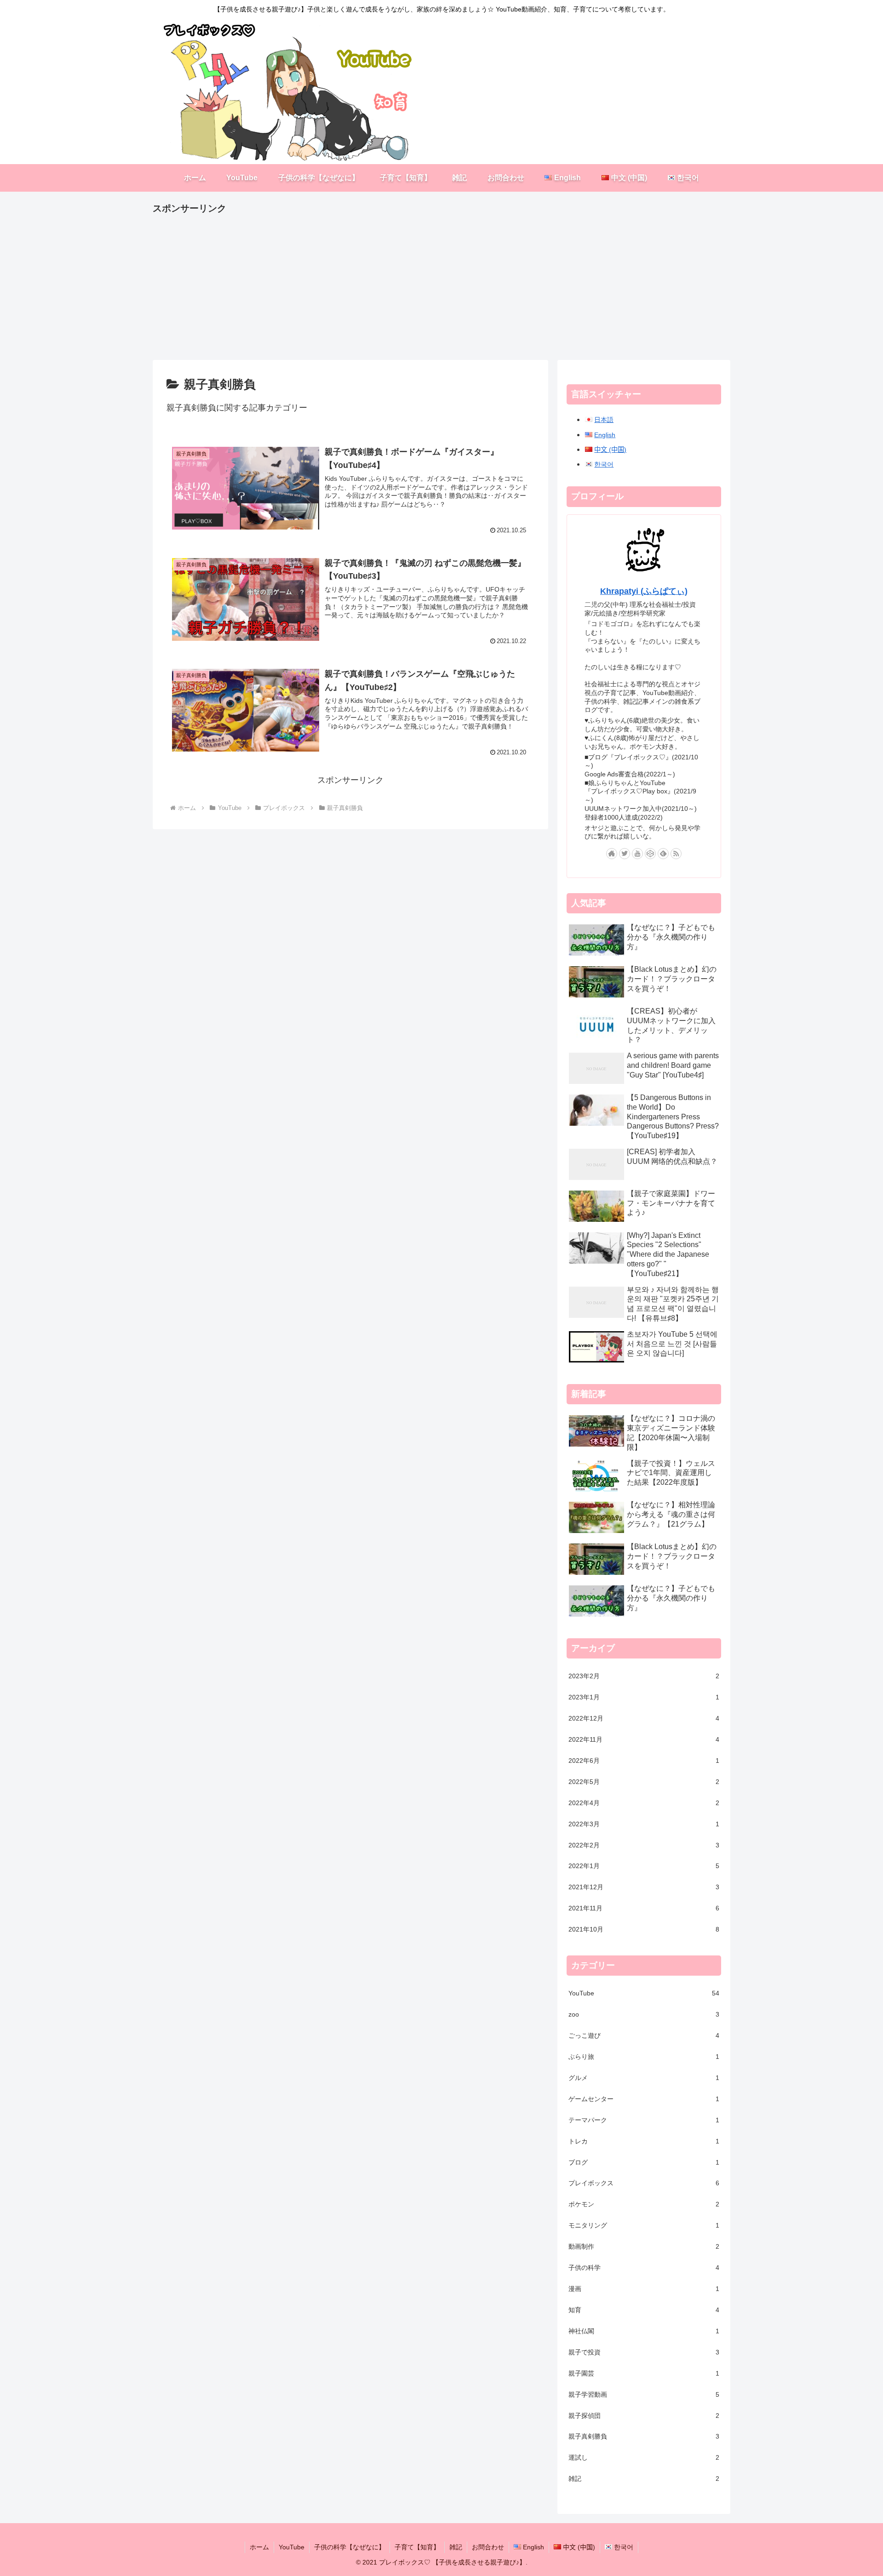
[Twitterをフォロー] (625, 854)
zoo (644, 2015)
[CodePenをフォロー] (650, 854)
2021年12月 (644, 1887)
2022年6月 (644, 1761)
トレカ (644, 2141)
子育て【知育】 (417, 2547)
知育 (644, 2310)
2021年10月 (644, 1930)
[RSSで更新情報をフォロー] (676, 854)
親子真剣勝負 (644, 2437)
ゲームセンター (644, 2099)
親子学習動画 (644, 2394)
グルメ (644, 2078)
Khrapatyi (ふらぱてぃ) (644, 591)
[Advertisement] (429, 281)
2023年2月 (644, 1676)
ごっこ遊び (644, 2036)
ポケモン (644, 2205)
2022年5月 (644, 1782)
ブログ (644, 2162)
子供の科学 (644, 2268)
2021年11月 (644, 1909)
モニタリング (644, 2226)
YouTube (644, 1994)
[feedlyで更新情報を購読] (663, 854)
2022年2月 (644, 1845)
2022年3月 (644, 1824)
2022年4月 (644, 1803)
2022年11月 (644, 1740)
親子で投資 (644, 2352)
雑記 (644, 2479)
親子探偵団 (644, 2416)
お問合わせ (488, 2547)
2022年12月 (644, 1719)
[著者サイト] (612, 854)
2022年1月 (644, 1866)
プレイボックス (644, 2183)
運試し (644, 2458)
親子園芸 (644, 2373)
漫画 (644, 2289)
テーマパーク (644, 2120)
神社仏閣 (644, 2331)
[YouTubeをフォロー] (637, 854)
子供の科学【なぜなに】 (350, 2547)
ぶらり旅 (644, 2057)
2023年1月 (644, 1698)
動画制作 (644, 2247)
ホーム (259, 2547)
